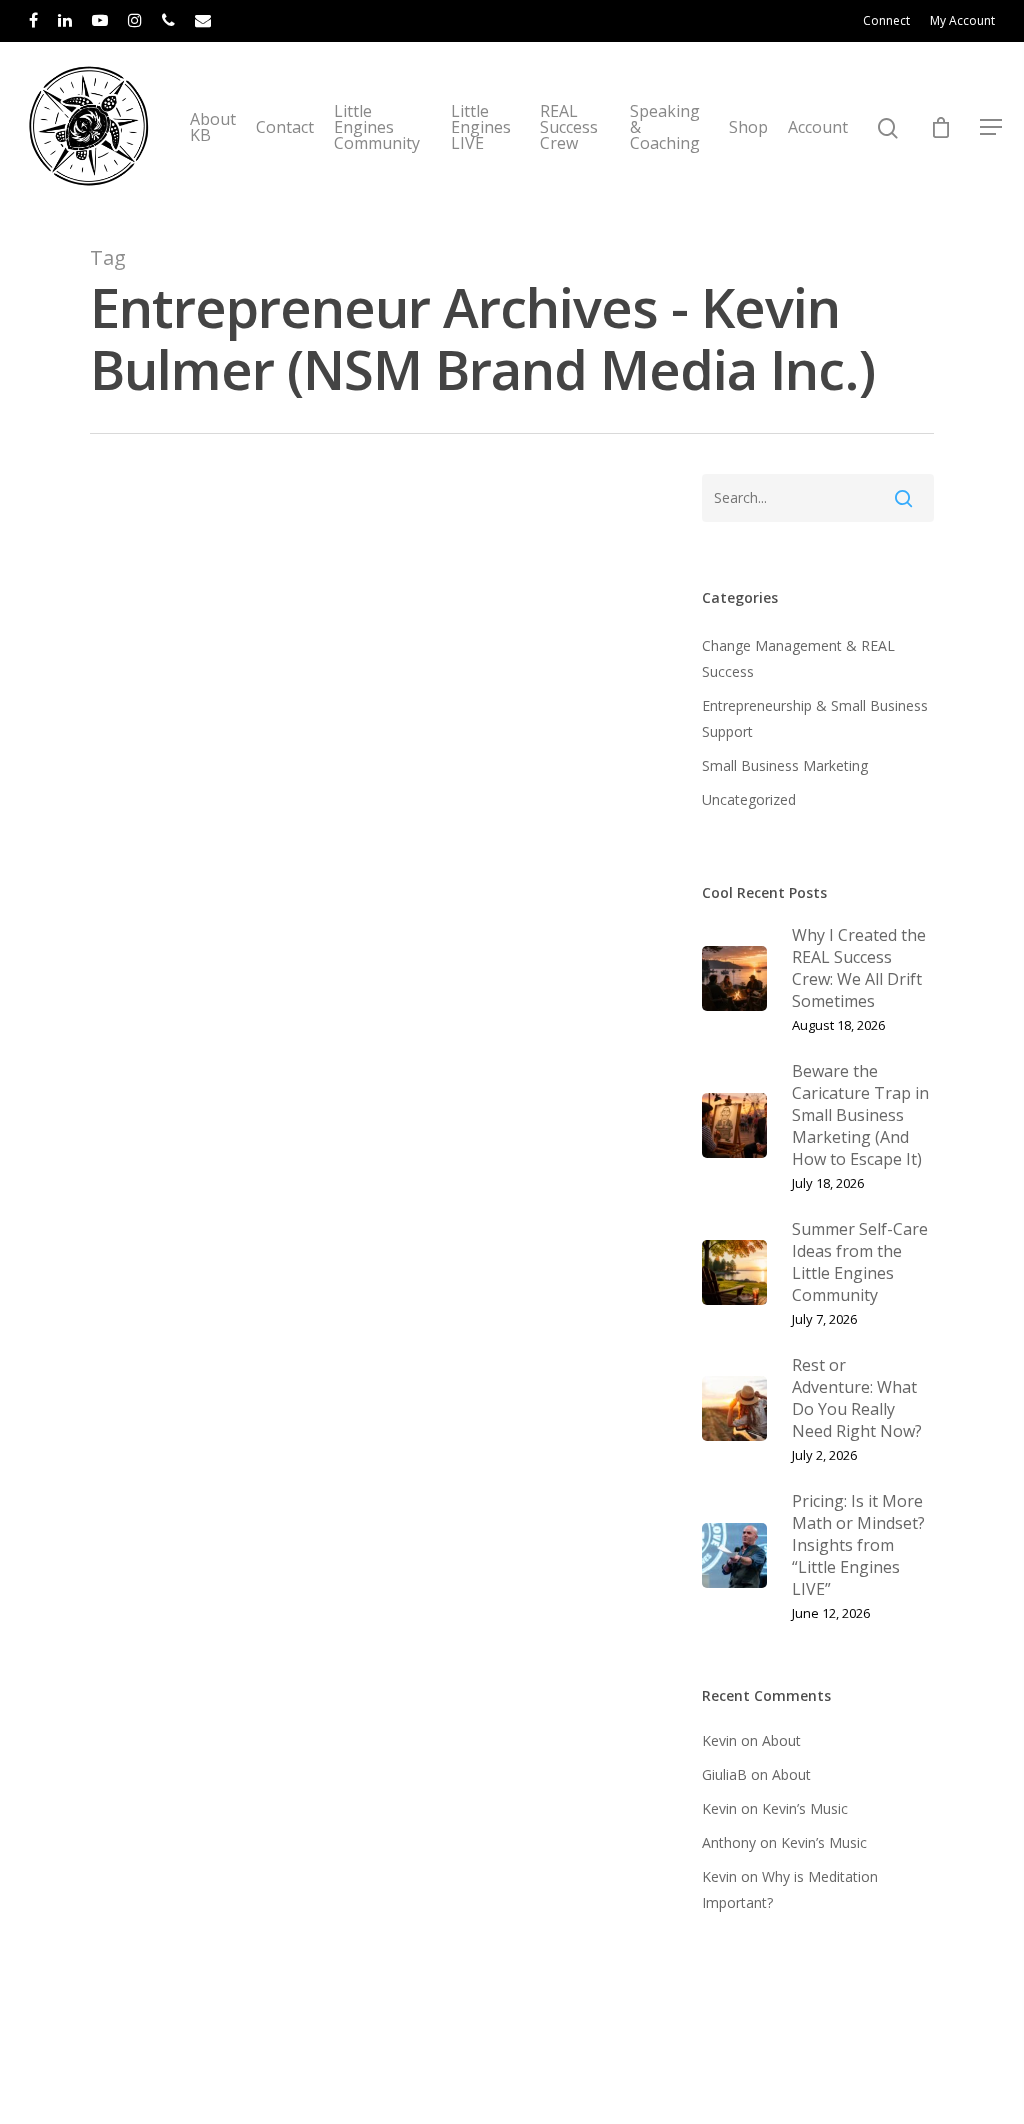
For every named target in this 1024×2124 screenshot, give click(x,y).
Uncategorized (749, 799)
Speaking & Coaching (665, 127)
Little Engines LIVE (481, 127)
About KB (213, 127)
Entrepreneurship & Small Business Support (815, 718)
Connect (886, 20)
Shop (748, 127)
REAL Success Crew (569, 127)
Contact (285, 127)
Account (818, 127)
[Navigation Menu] (992, 127)
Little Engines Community (377, 127)
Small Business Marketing (785, 765)
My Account (962, 20)
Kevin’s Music (805, 1808)
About (781, 1740)
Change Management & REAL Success (798, 658)
